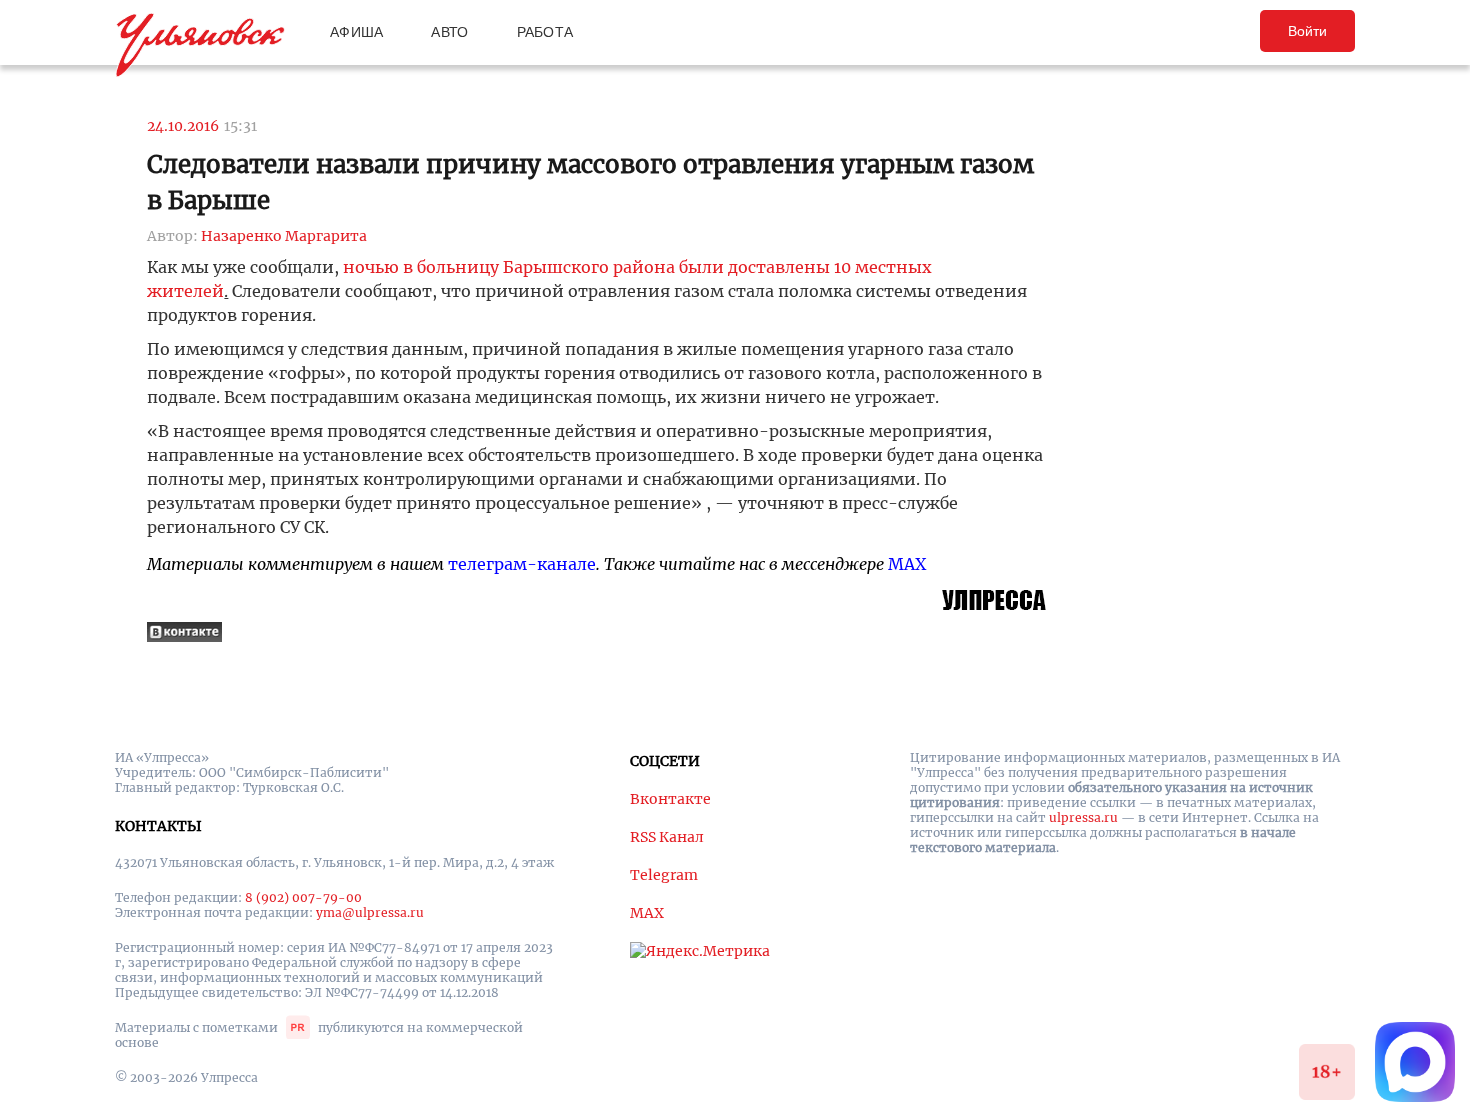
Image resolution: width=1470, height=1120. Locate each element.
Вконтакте (670, 799)
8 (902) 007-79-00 (303, 897)
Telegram (664, 875)
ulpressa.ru (1083, 817)
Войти (1307, 31)
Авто (449, 32)
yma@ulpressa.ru (370, 912)
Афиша (356, 32)
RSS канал (667, 837)
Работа (545, 32)
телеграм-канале (522, 564)
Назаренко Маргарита (284, 236)
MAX (907, 564)
